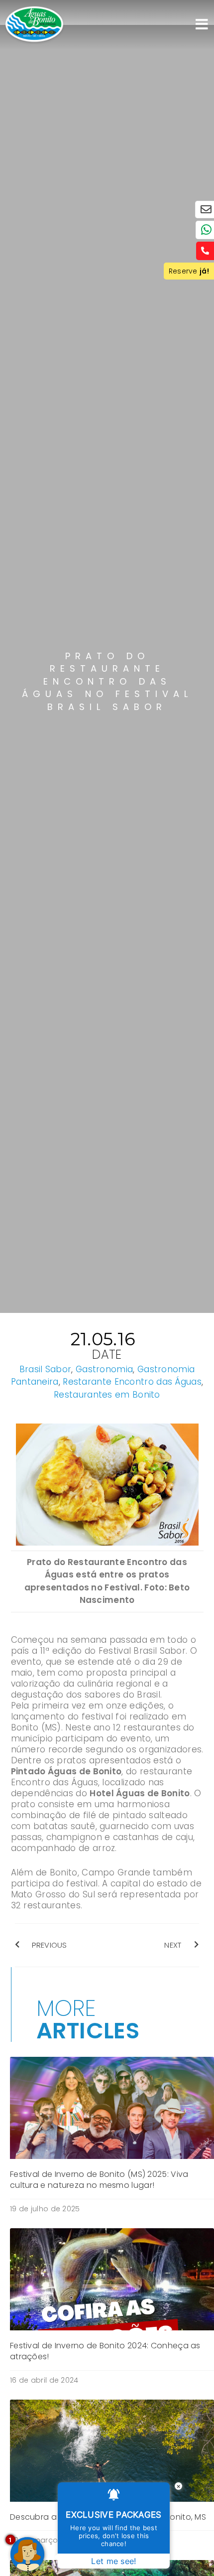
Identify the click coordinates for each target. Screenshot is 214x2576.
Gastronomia (104, 1369)
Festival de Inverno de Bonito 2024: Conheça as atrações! (105, 2351)
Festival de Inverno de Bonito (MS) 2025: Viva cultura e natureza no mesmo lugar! (99, 2180)
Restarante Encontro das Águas (132, 1382)
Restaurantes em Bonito (107, 1395)
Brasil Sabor (46, 1369)
